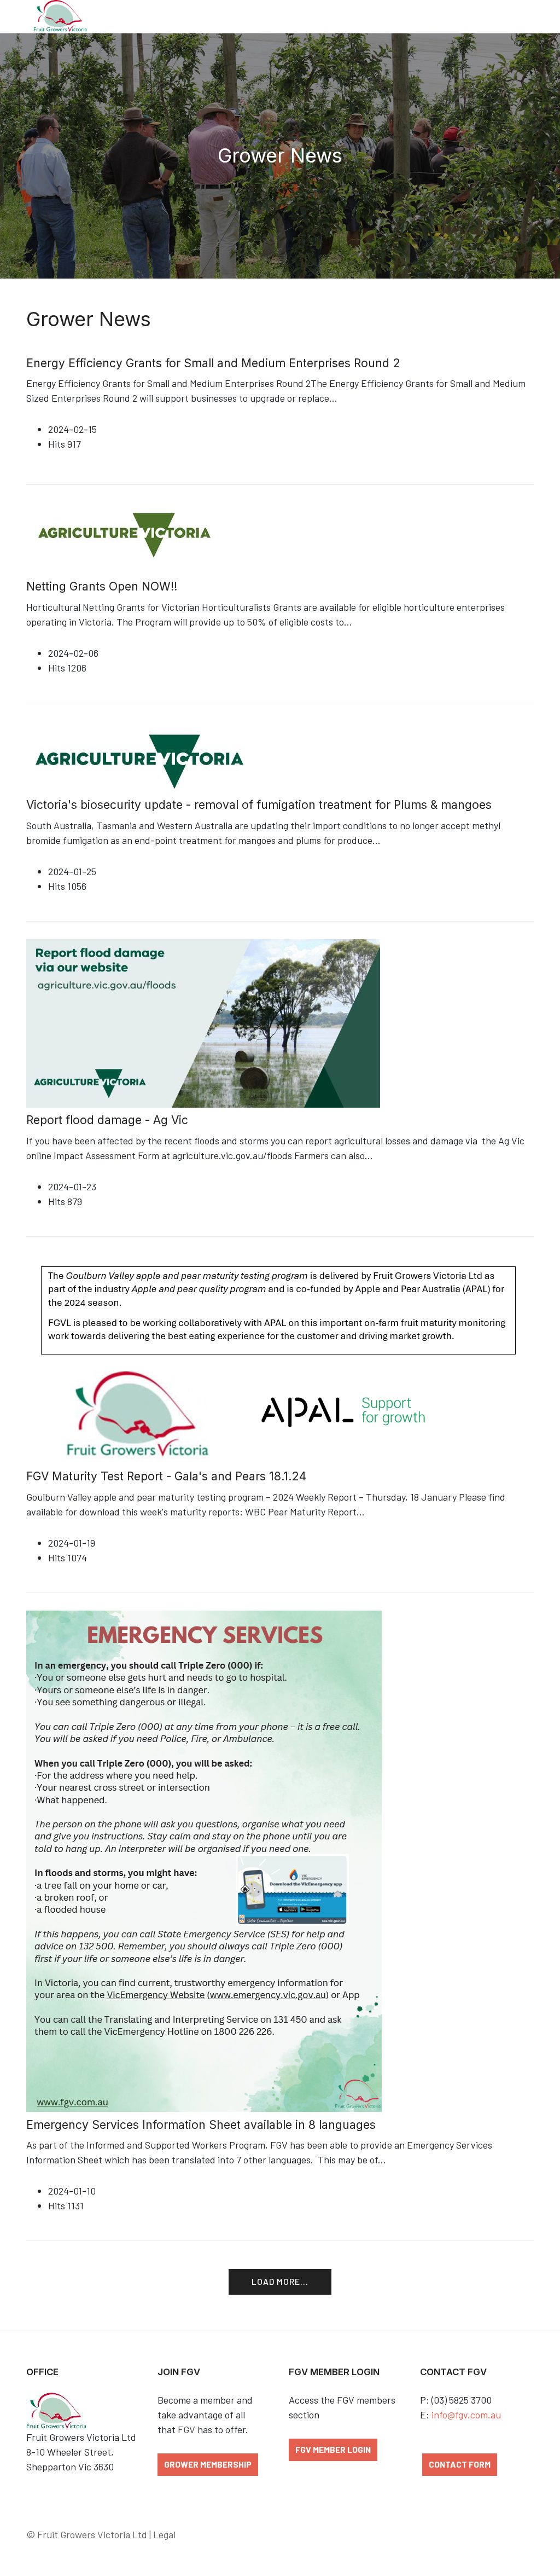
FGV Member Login (333, 2449)
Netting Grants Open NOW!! (102, 586)
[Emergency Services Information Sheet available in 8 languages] (204, 1860)
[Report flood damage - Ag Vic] (203, 1022)
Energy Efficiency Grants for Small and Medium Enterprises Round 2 (213, 363)
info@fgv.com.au (466, 2415)
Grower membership (208, 2464)
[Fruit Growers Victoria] (60, 16)
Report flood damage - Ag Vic (107, 1120)
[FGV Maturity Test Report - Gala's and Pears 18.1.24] (275, 1358)
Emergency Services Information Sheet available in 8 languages (201, 2125)
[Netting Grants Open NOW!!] (124, 534)
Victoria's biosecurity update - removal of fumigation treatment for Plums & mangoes (259, 805)
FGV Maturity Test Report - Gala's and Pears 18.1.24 (166, 1476)
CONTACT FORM (460, 2464)
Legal (164, 2534)
